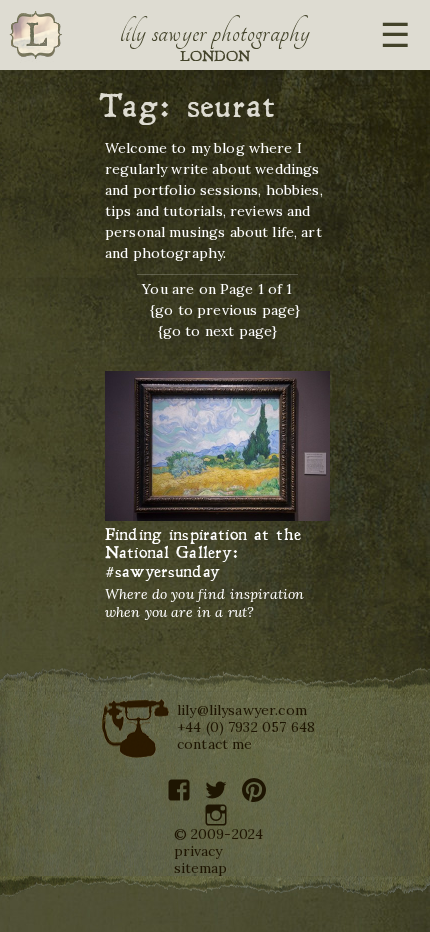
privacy (198, 851)
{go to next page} (218, 331)
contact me (215, 744)
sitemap (201, 868)
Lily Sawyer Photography (215, 33)
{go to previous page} (225, 310)
